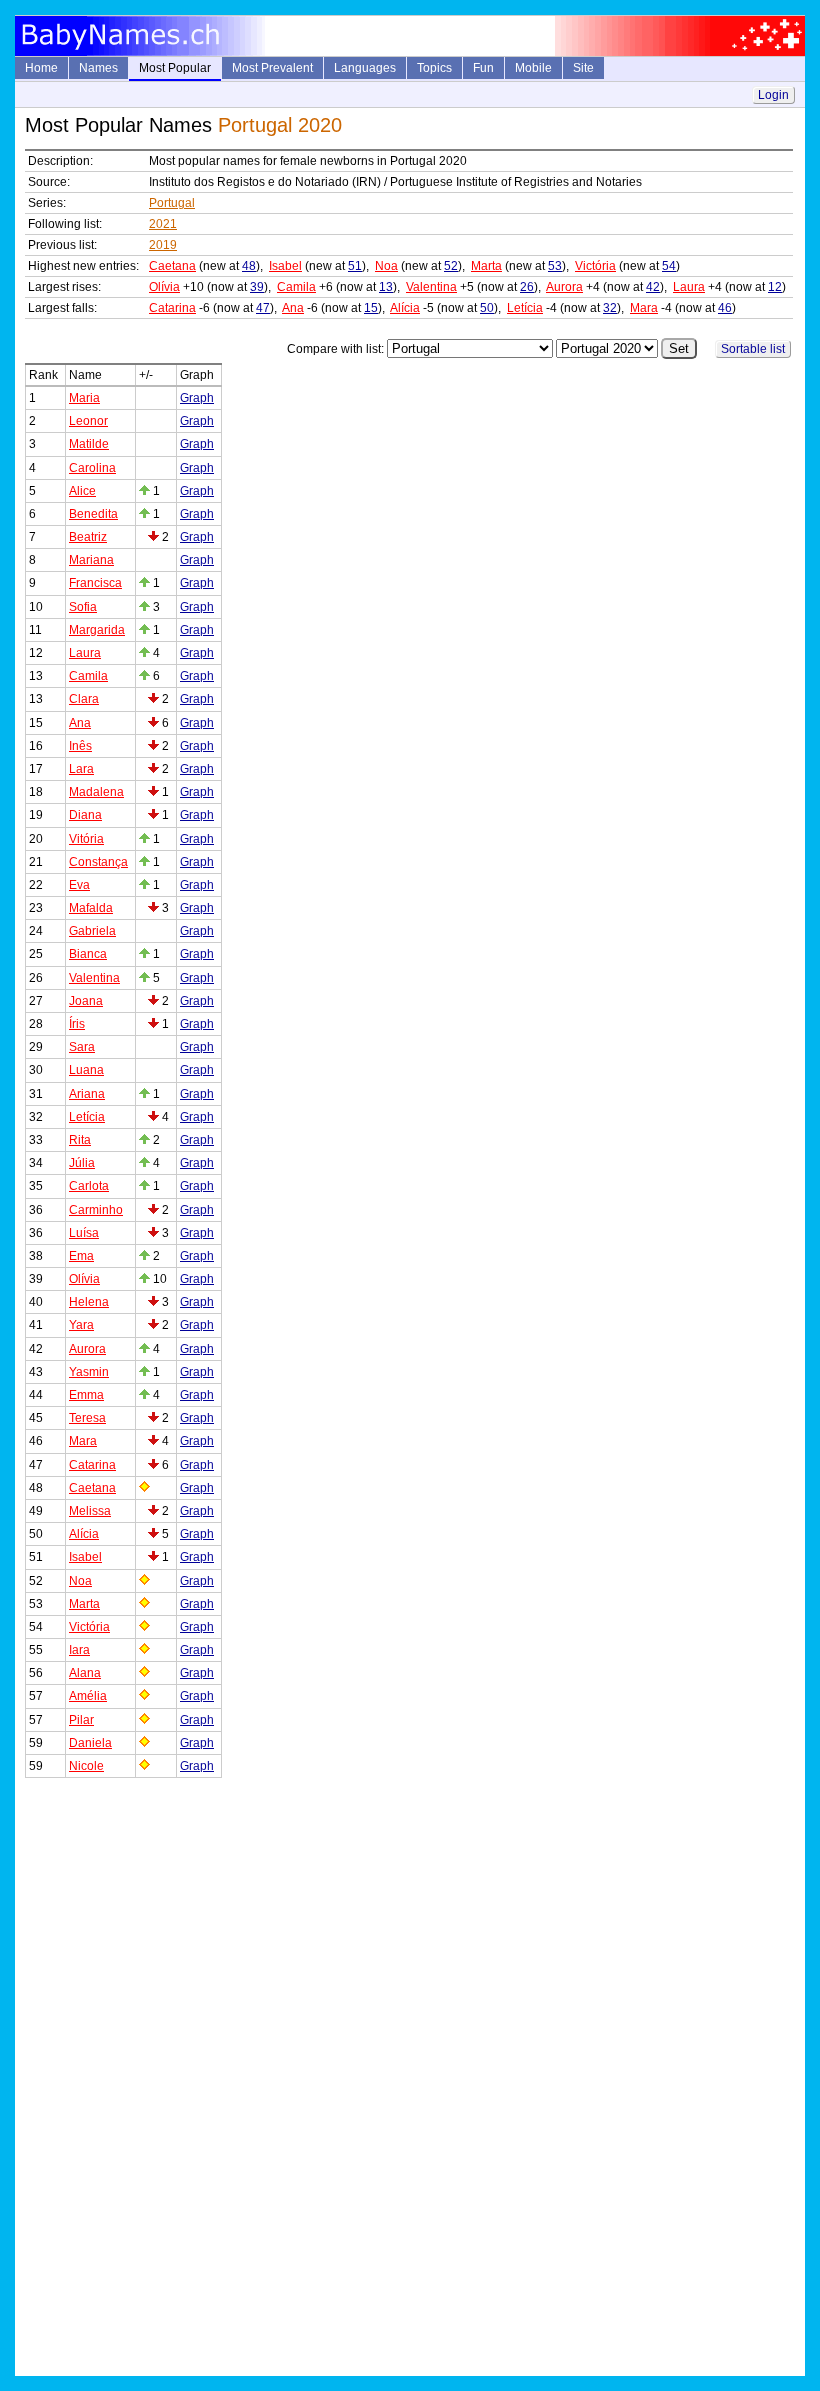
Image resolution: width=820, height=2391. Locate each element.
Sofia (83, 607)
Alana (85, 1673)
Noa (386, 266)
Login (773, 95)
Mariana (91, 560)
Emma (86, 1395)
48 (249, 266)
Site (583, 68)
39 (257, 287)
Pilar (81, 1720)
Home (41, 68)
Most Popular (175, 68)
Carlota (89, 1186)
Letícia (525, 308)
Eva (79, 885)
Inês (80, 746)
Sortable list (753, 349)
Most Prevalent (272, 68)
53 (555, 266)
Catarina (172, 308)
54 (669, 266)
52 (451, 266)
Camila (296, 287)
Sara (82, 1047)
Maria (84, 398)
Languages (365, 68)
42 (653, 287)
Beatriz (88, 537)
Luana (86, 1070)
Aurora (564, 287)
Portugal (172, 203)
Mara (644, 308)
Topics (434, 68)
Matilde (89, 444)
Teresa (87, 1418)
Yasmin (89, 1372)
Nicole (86, 1766)
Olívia (164, 287)
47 (263, 308)
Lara (81, 769)
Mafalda (91, 908)
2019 (163, 245)
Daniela (90, 1743)
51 (355, 266)
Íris (77, 1024)
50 (487, 308)
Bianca (88, 954)
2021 (163, 224)
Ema (81, 1256)
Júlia (82, 1163)
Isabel (285, 266)
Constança (98, 862)
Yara (81, 1325)
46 (725, 308)
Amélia (88, 1696)
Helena (89, 1302)
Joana (86, 1001)
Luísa (84, 1233)
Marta (486, 266)
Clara (84, 699)
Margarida (97, 630)
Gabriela (92, 931)
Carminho (96, 1210)
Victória (595, 266)
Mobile (533, 68)
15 (371, 308)
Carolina (92, 468)
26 (527, 287)
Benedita (93, 514)
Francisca (95, 583)
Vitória (86, 839)
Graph (197, 398)
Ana (293, 308)
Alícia (405, 308)
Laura (689, 287)
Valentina (431, 287)
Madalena (96, 792)
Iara (79, 1650)
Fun (483, 68)
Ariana (87, 1094)
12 (775, 287)
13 (386, 287)
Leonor (88, 421)
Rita (80, 1140)
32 (610, 308)
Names (98, 68)
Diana (85, 815)
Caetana (172, 266)
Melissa (90, 1511)
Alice (82, 491)
